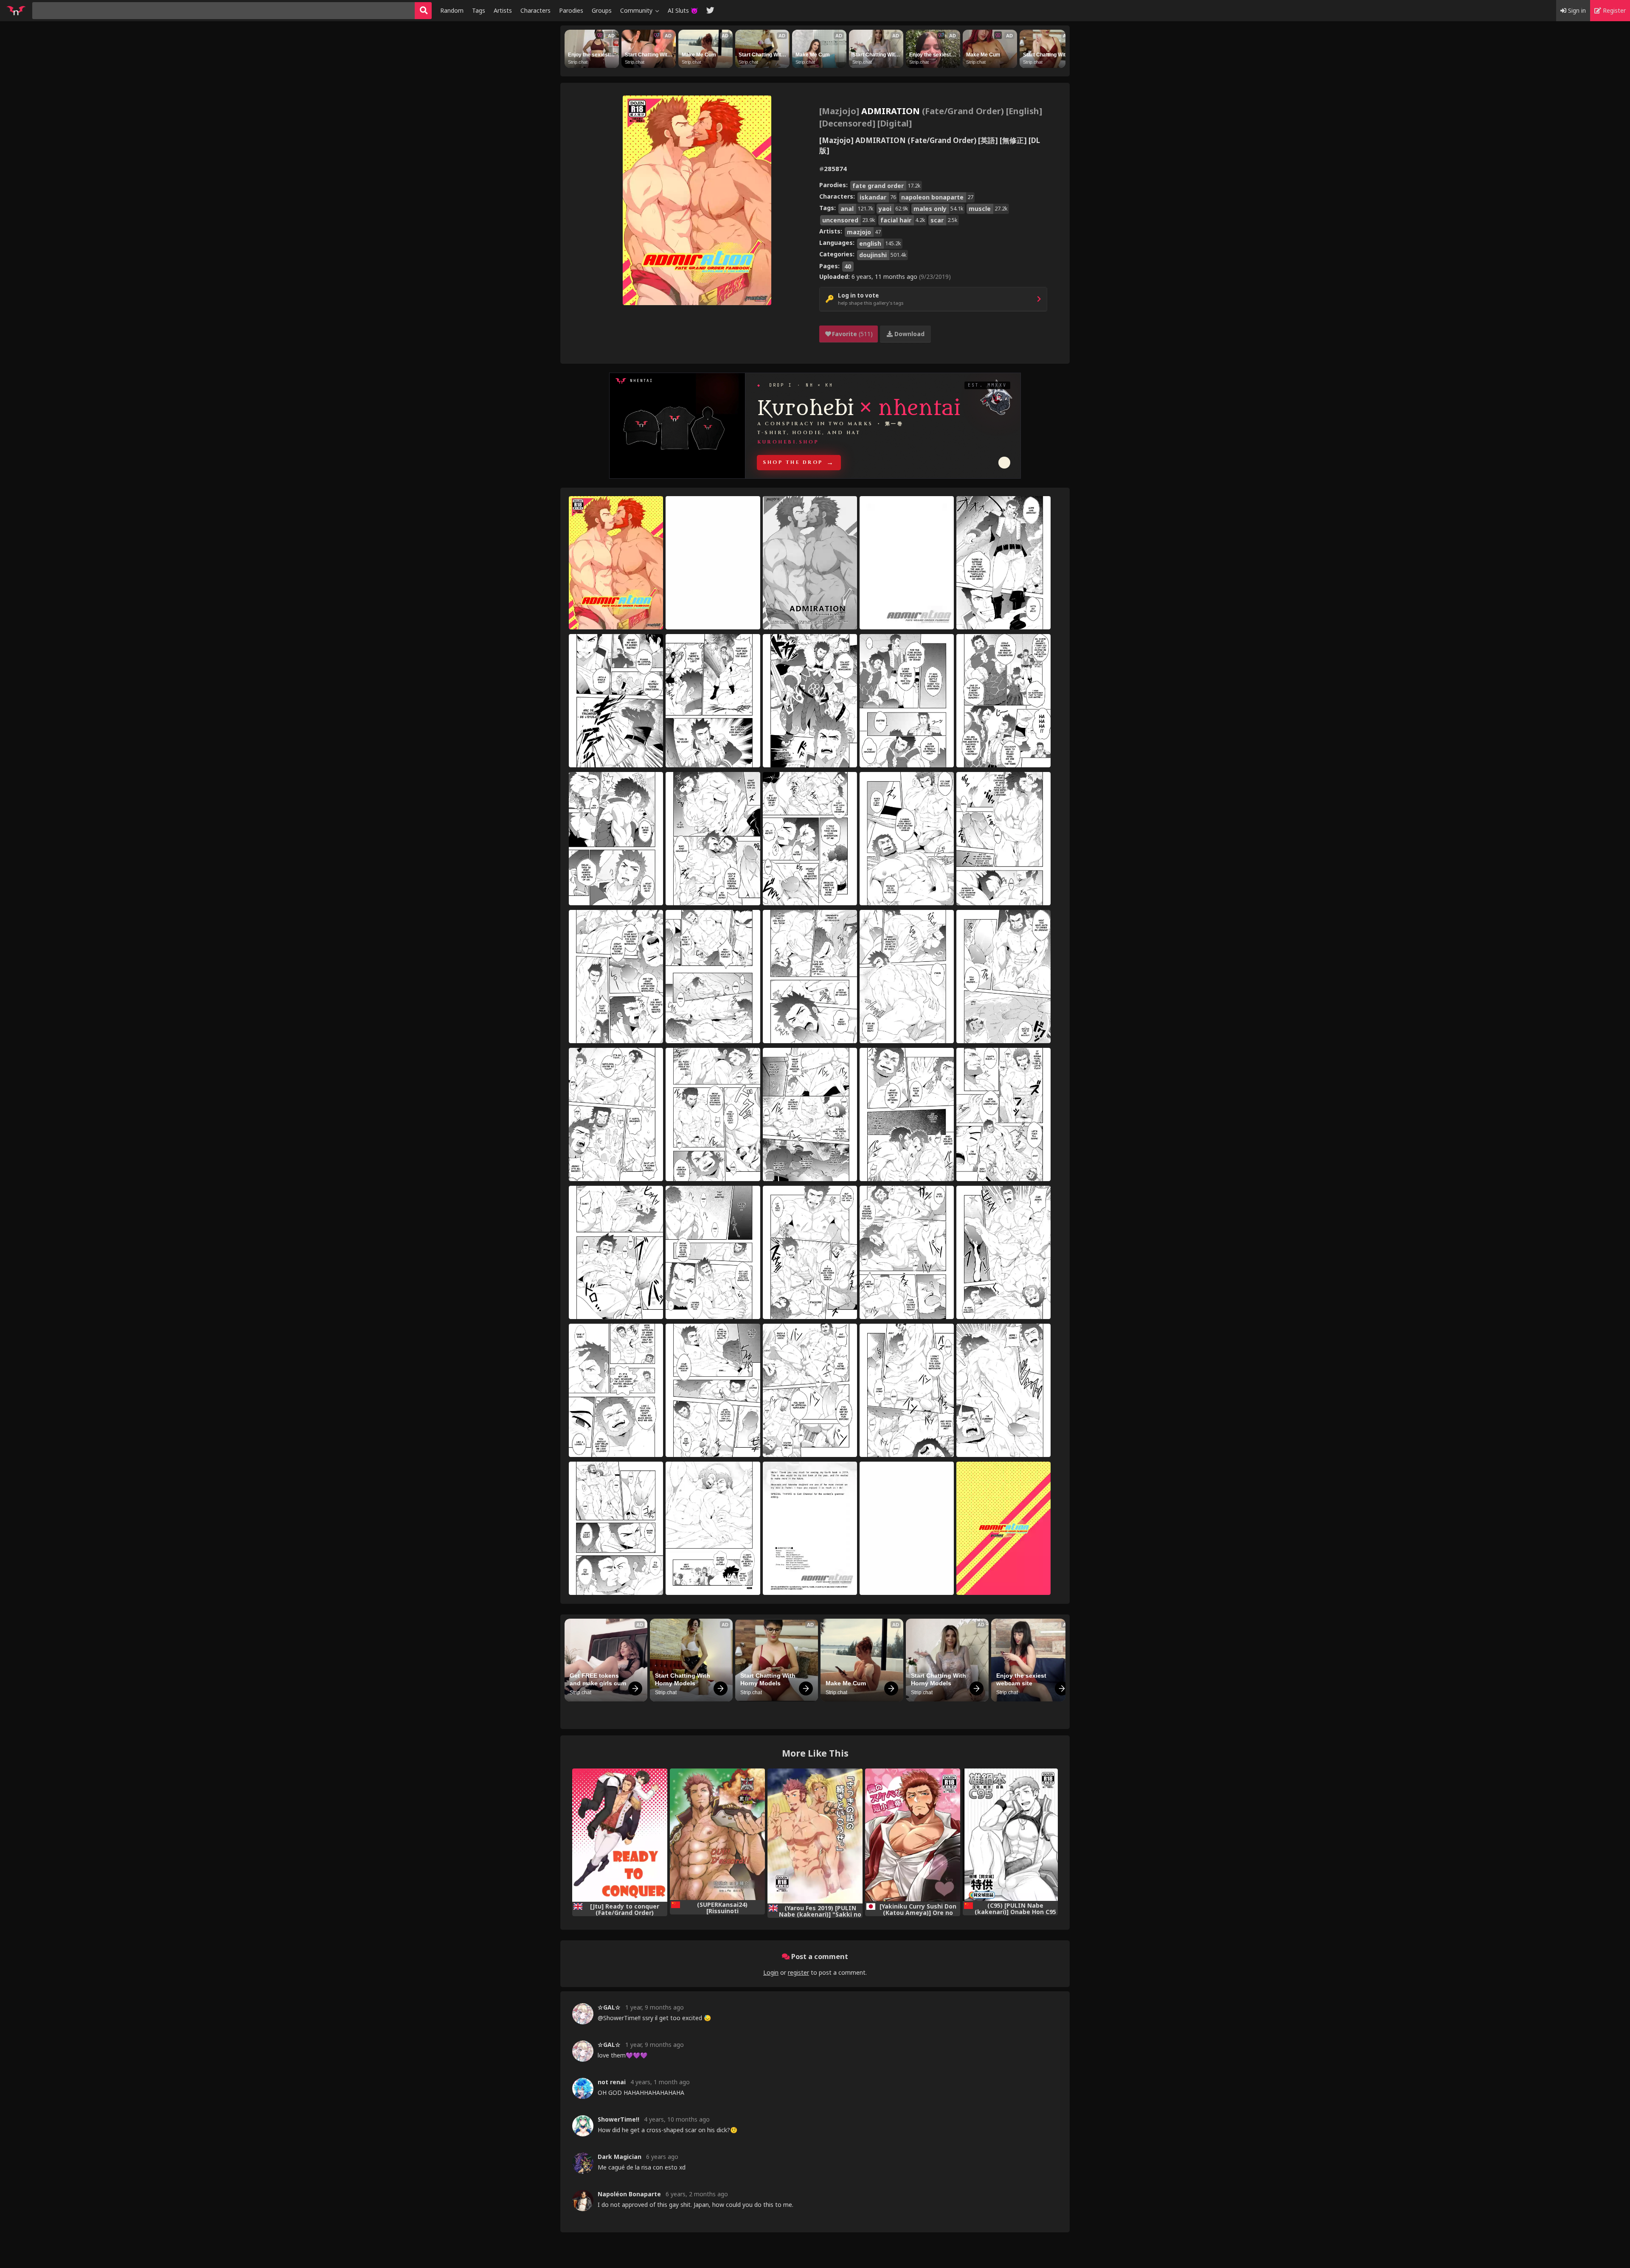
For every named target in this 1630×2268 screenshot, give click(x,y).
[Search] (423, 11)
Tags (479, 10)
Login (771, 1972)
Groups (602, 10)
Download (909, 334)
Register (1613, 10)
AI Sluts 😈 (683, 10)
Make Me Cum (699, 55)
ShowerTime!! (618, 2119)
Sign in (1576, 10)
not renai (612, 2082)
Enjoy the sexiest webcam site (589, 55)
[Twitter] (710, 11)
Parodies (571, 10)
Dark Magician (620, 2157)
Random (452, 10)
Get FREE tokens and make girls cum (598, 1679)
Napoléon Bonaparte (629, 2194)
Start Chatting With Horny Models (648, 55)
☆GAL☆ (609, 2007)
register (798, 1972)
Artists (503, 10)
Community (637, 10)
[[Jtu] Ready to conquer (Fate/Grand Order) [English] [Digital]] (620, 1835)
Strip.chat (578, 62)
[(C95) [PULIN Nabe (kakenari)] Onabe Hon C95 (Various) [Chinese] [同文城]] (1010, 1835)
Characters (535, 10)
